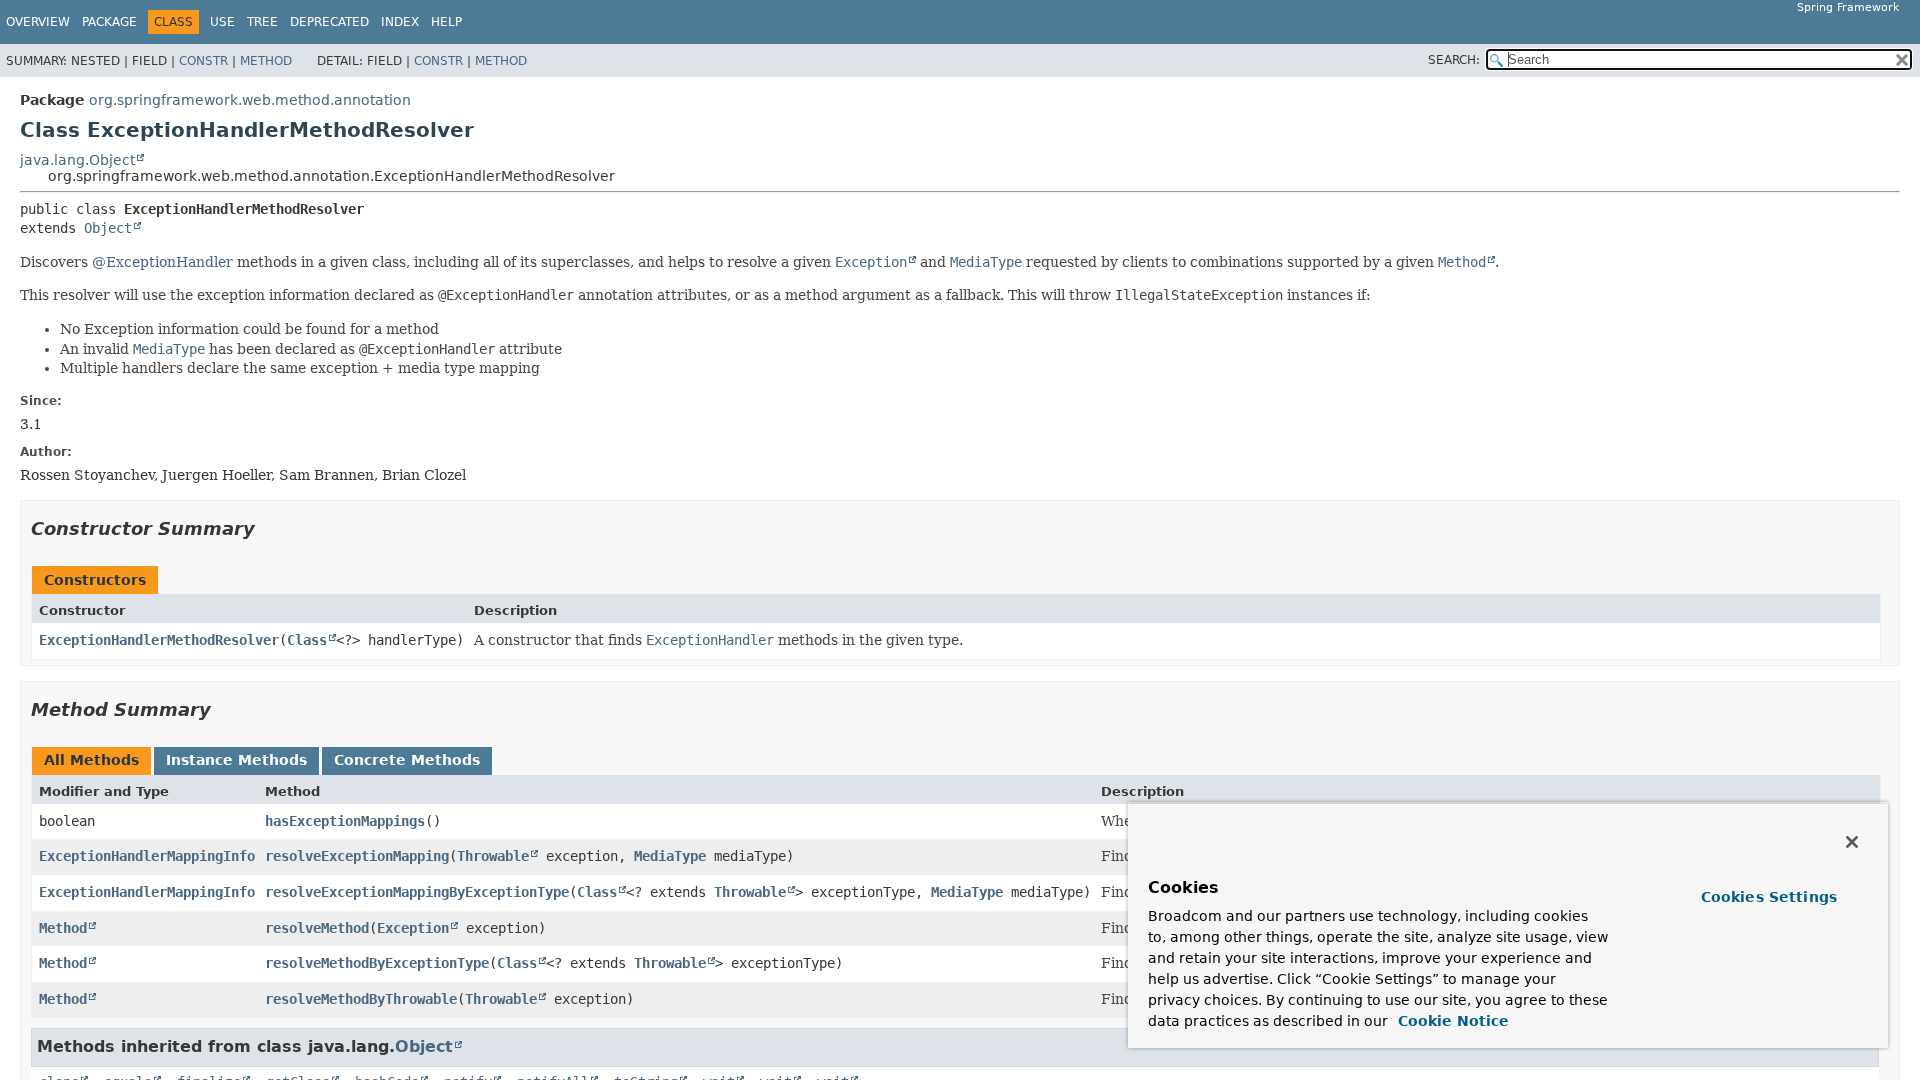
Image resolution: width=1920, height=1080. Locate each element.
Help (446, 22)
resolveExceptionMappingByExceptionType (417, 892)
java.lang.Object (77, 160)
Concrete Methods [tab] (407, 760)
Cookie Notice (1451, 1021)
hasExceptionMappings (345, 821)
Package (109, 22)
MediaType (670, 856)
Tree (262, 22)
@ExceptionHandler (162, 262)
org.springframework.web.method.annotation (250, 100)
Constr (203, 61)
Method (266, 61)
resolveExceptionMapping (357, 856)
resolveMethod (317, 928)
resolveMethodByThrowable (361, 999)
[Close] (1852, 842)
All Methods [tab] (91, 760)
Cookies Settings (1769, 897)
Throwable (493, 856)
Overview (38, 22)
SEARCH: (1454, 60)
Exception (413, 928)
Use (222, 22)
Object (108, 228)
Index (400, 22)
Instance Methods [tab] (236, 760)
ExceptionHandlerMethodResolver (159, 640)
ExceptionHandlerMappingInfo (147, 856)
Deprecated (329, 22)
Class (307, 640)
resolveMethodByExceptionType (377, 963)
